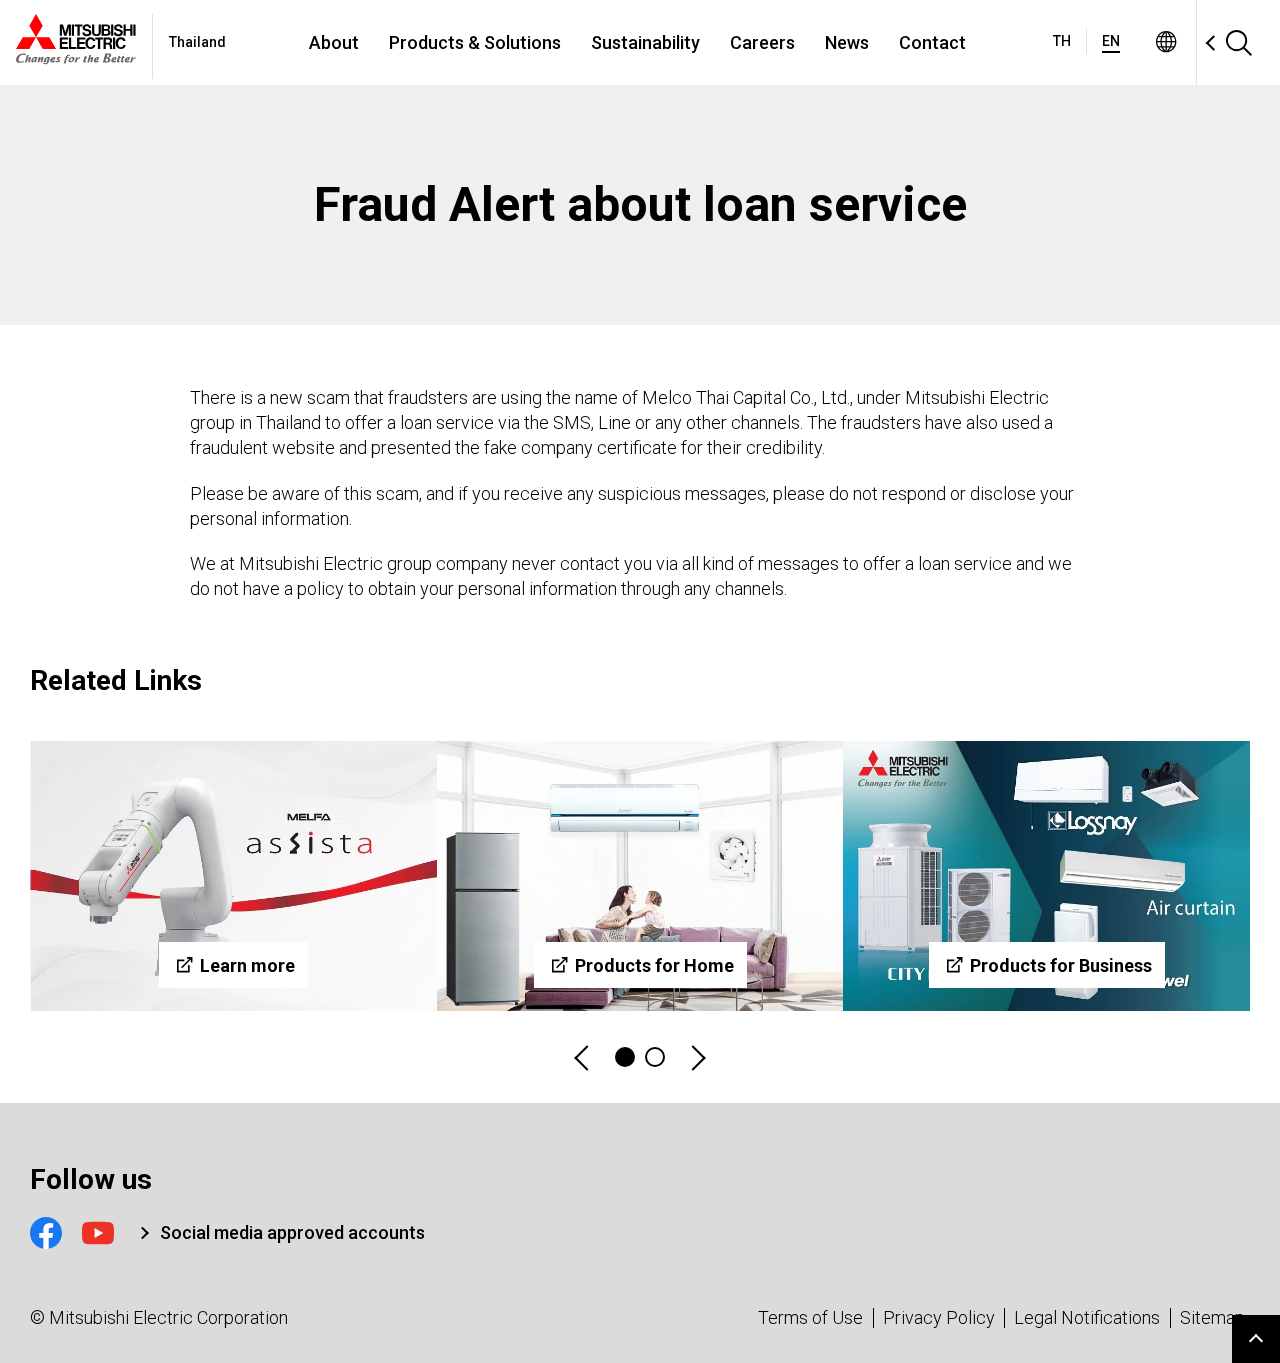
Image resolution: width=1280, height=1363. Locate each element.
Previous (583, 1057)
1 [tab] (625, 1057)
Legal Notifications (1087, 1317)
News (847, 42)
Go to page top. (1256, 1339)
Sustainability (645, 42)
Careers (762, 42)
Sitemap (1212, 1317)
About (334, 42)
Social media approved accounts (292, 1232)
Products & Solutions (475, 42)
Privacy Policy (939, 1317)
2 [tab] (655, 1057)
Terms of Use (810, 1317)
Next (697, 1057)
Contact (932, 42)
